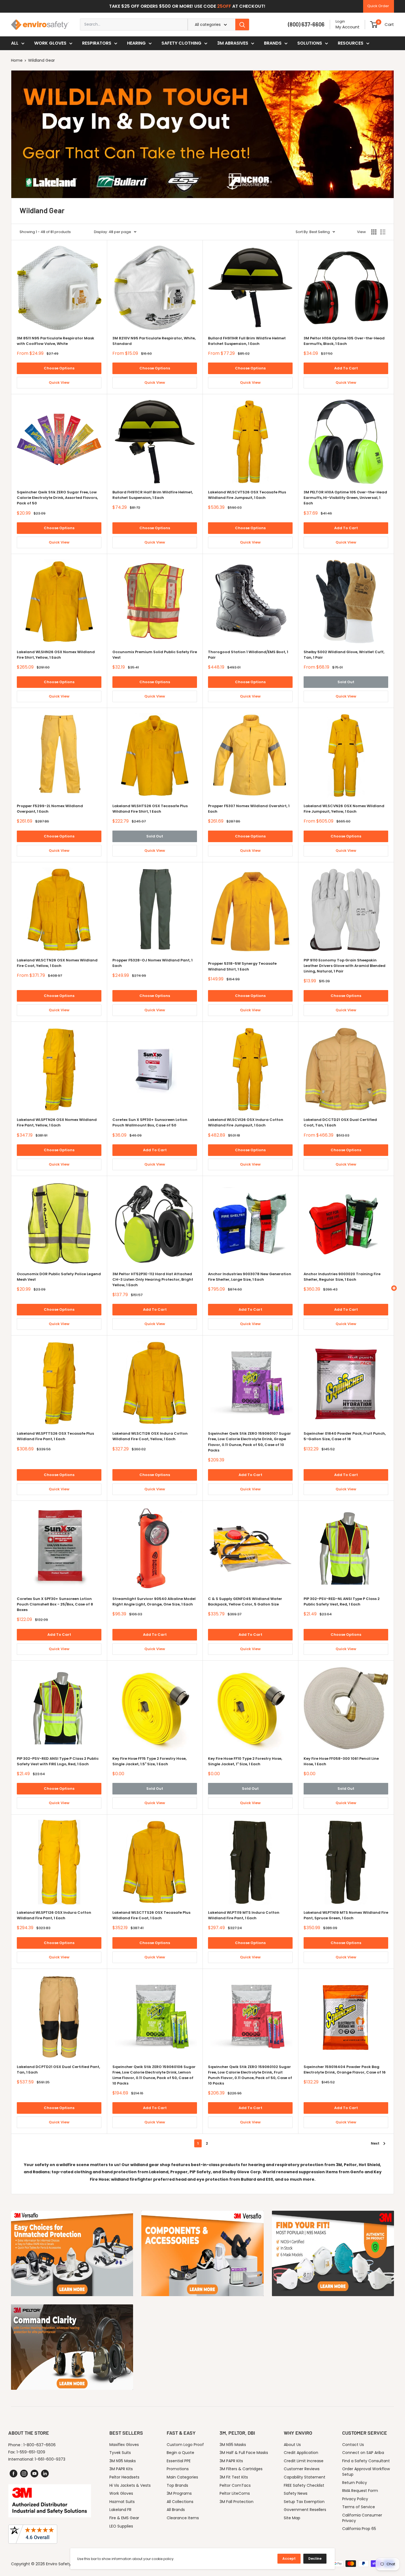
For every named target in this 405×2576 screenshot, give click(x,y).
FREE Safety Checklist (304, 2485)
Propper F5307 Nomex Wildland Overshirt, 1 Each (249, 809)
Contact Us (353, 2445)
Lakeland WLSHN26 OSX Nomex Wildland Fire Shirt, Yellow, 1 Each (56, 655)
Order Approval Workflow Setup (366, 2472)
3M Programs (179, 2493)
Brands (273, 43)
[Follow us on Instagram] (24, 2474)
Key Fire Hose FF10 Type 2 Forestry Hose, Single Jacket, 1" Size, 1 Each (245, 1761)
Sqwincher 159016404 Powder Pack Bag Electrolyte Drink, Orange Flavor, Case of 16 (345, 2070)
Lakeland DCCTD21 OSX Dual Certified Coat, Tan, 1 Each (340, 1122)
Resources (351, 43)
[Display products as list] (383, 232)
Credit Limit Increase (304, 2461)
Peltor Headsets (124, 2477)
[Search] (242, 25)
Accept (289, 2559)
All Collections (180, 2502)
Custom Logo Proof (185, 2445)
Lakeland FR (120, 2510)
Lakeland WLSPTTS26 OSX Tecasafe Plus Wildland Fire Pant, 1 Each (55, 1436)
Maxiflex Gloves (124, 2445)
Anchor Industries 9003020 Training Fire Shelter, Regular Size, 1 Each (342, 1277)
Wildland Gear (41, 60)
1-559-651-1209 (31, 2452)
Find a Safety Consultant (366, 2461)
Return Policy (355, 2483)
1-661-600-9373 (50, 2459)
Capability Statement (305, 2477)
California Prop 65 (359, 2529)
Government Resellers (305, 2510)
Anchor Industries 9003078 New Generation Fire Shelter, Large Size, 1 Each (250, 1277)
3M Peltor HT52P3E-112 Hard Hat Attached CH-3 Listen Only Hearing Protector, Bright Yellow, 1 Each (153, 1279)
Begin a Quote (180, 2453)
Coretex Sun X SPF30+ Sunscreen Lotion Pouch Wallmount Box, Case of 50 (150, 1122)
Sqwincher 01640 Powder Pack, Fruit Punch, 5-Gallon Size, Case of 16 (345, 1436)
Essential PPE (179, 2461)
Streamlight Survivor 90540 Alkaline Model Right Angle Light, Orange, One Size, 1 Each (154, 1601)
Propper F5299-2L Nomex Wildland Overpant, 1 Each (50, 809)
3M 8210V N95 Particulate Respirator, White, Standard (154, 341)
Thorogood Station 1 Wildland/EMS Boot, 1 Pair (248, 655)
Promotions (178, 2469)
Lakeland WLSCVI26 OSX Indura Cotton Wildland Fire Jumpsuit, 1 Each (246, 1122)
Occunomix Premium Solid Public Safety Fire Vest (155, 655)
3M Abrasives (233, 43)
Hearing (136, 43)
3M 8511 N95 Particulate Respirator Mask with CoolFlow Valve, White (56, 341)
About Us (292, 2445)
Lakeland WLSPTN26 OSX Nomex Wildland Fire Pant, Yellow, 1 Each (57, 1122)
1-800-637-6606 (40, 2445)
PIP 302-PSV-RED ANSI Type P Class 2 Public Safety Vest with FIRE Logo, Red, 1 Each (58, 1761)
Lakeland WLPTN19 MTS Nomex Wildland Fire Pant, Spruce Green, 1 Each (346, 1915)
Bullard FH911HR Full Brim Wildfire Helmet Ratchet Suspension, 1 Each (247, 341)
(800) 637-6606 (306, 24)
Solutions (310, 43)
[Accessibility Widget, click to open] (394, 1288)
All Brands (176, 2510)
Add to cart (346, 368)
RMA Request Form (360, 2491)
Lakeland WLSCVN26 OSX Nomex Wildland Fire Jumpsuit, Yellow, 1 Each (344, 809)
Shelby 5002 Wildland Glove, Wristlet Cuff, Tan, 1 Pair (344, 655)
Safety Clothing (181, 43)
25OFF (224, 6)
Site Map (292, 2518)
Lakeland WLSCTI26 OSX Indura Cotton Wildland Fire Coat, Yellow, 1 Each (150, 1436)
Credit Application (301, 2453)
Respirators (97, 43)
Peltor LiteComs (235, 2493)
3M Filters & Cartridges (241, 2469)
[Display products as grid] (374, 232)
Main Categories (182, 2477)
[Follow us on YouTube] (34, 2474)
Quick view (59, 383)
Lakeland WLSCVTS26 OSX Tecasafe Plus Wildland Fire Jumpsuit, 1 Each (247, 495)
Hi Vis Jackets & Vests (130, 2485)
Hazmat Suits (122, 2502)
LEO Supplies (121, 2526)
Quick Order (378, 6)
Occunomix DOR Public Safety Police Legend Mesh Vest (59, 1277)
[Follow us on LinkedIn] (45, 2474)
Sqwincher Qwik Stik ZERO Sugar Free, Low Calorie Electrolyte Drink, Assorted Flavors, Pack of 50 (57, 498)
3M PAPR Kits (121, 2469)
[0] (374, 25)
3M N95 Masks (123, 2461)
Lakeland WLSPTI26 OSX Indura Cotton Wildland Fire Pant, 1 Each (54, 1915)
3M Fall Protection (237, 2502)
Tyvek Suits (120, 2453)
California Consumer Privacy (362, 2518)
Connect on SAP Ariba (363, 2453)
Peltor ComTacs (235, 2485)
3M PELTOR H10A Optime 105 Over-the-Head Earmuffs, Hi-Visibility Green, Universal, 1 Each (345, 498)
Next (375, 2143)
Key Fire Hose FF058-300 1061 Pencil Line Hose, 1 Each (341, 1761)
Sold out (346, 682)
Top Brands (177, 2485)
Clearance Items (183, 2518)
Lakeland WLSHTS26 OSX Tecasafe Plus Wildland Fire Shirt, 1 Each (150, 809)
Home (17, 60)
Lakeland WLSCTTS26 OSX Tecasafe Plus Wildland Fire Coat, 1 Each (151, 1915)
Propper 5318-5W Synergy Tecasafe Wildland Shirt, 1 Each (242, 966)
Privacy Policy (355, 2499)
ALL (15, 43)
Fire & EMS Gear (124, 2518)
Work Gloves (50, 43)
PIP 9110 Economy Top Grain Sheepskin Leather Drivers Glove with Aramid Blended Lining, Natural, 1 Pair (345, 966)
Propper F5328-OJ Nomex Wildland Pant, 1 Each (152, 963)
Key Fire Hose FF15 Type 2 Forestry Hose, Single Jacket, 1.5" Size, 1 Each (149, 1761)
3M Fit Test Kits (234, 2477)
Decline (315, 2559)
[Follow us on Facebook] (13, 2474)
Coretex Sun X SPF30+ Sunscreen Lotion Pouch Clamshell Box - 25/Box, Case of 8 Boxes (55, 1604)
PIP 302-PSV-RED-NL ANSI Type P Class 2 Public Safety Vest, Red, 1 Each (342, 1601)
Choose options (59, 368)
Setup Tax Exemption (304, 2502)
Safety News (296, 2493)
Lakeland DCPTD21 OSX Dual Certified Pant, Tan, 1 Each (58, 2070)
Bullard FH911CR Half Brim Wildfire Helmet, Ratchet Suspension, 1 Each (153, 495)
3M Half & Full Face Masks (244, 2453)
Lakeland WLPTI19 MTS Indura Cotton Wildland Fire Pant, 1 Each (244, 1915)
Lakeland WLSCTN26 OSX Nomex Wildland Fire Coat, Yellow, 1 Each (57, 963)
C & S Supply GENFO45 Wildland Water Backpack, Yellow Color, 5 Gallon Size (245, 1601)
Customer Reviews (302, 2469)
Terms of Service (359, 2507)
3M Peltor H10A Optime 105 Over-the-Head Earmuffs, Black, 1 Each (344, 341)
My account (348, 27)
